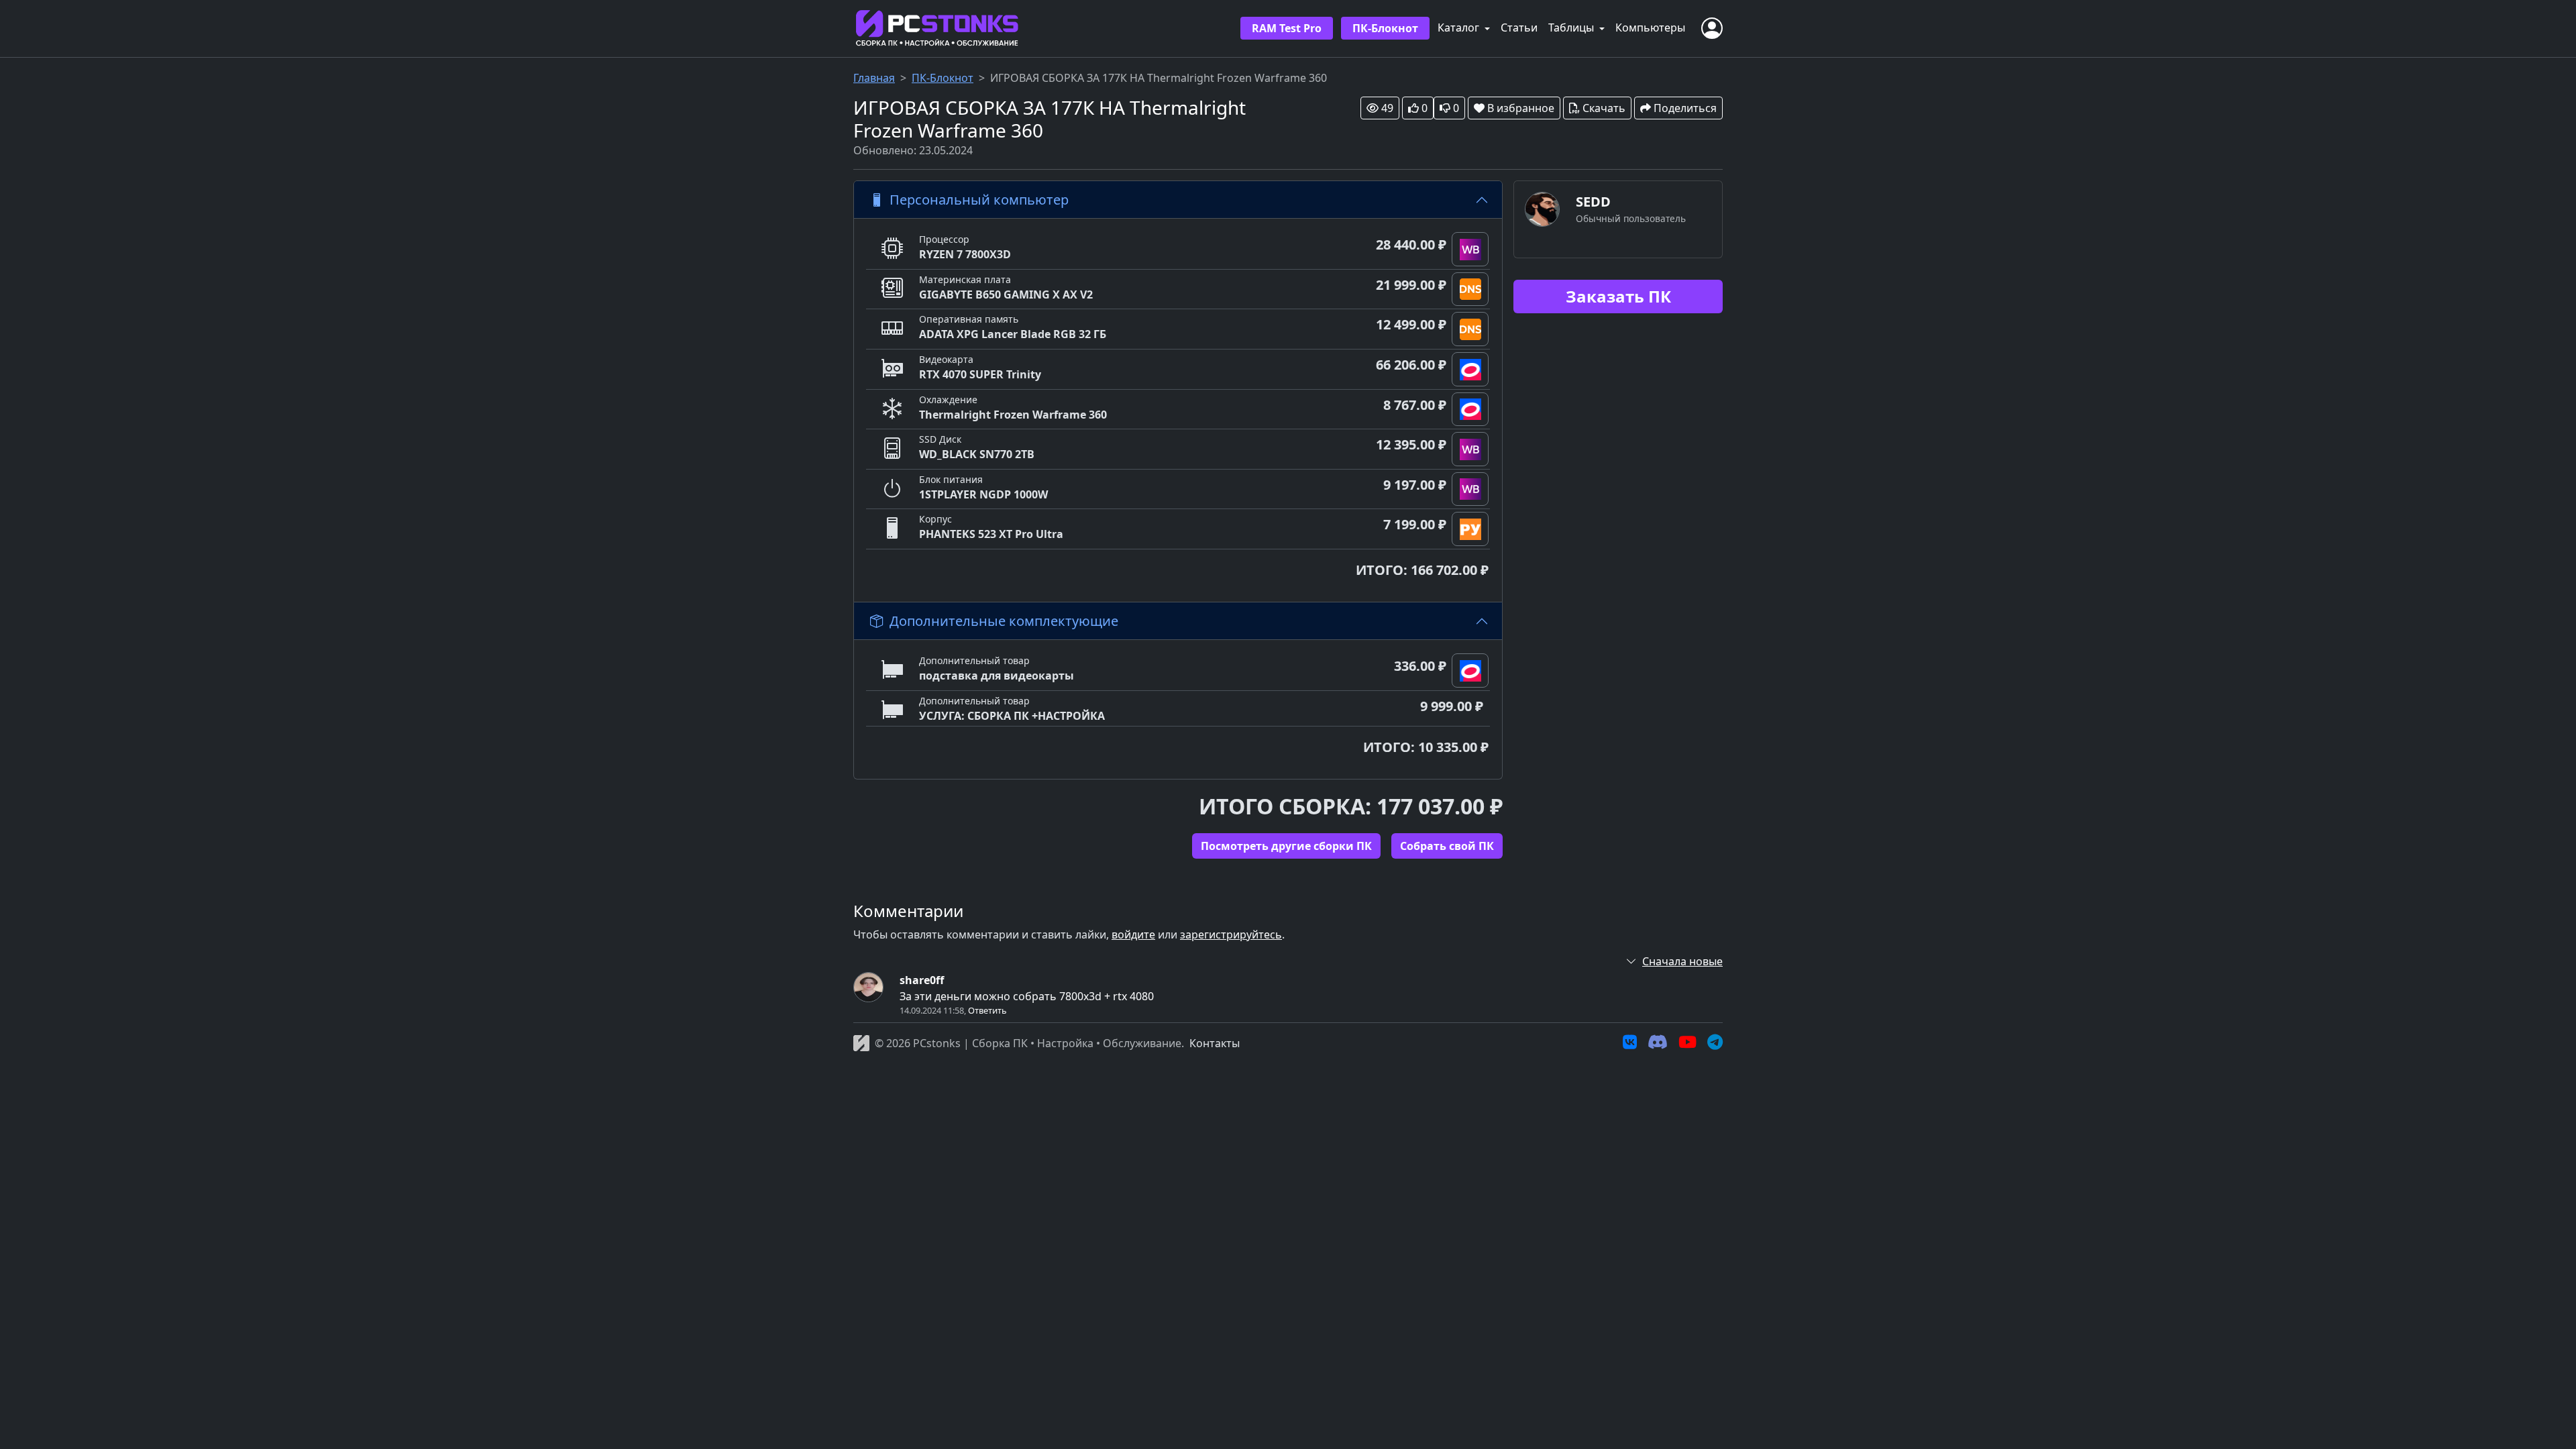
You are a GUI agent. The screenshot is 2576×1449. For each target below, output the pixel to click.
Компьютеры (1650, 28)
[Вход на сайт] (1712, 28)
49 (1387, 108)
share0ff (922, 980)
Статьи (1519, 28)
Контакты (1215, 1043)
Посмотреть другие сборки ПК (1286, 846)
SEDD (1593, 202)
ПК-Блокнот (1385, 28)
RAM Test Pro (1287, 28)
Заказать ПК (1618, 296)
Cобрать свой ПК (1447, 846)
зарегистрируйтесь (1231, 934)
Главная (874, 78)
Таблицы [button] (1572, 28)
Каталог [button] (1460, 28)
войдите (1133, 934)
